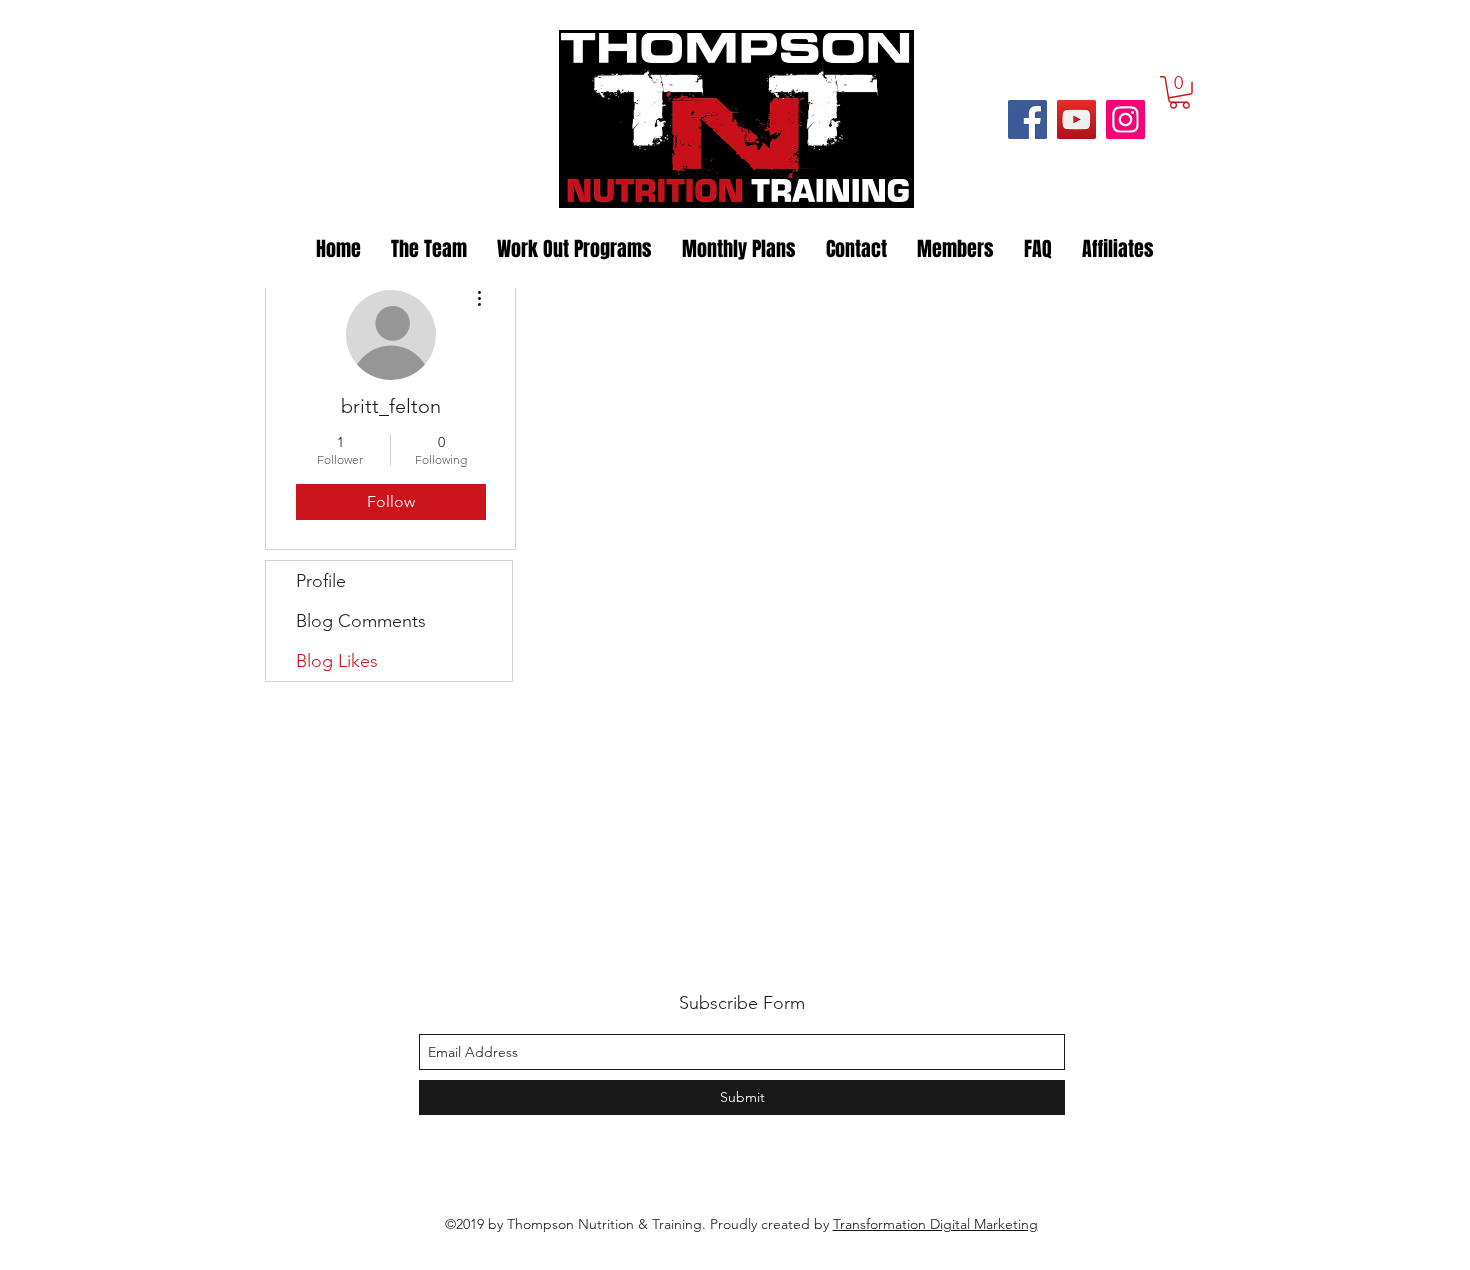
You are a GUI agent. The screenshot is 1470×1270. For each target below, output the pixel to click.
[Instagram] (1125, 119)
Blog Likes (337, 661)
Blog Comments (361, 621)
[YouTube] (1076, 119)
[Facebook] (1027, 119)
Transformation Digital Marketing (935, 1224)
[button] (1179, 92)
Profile (321, 581)
